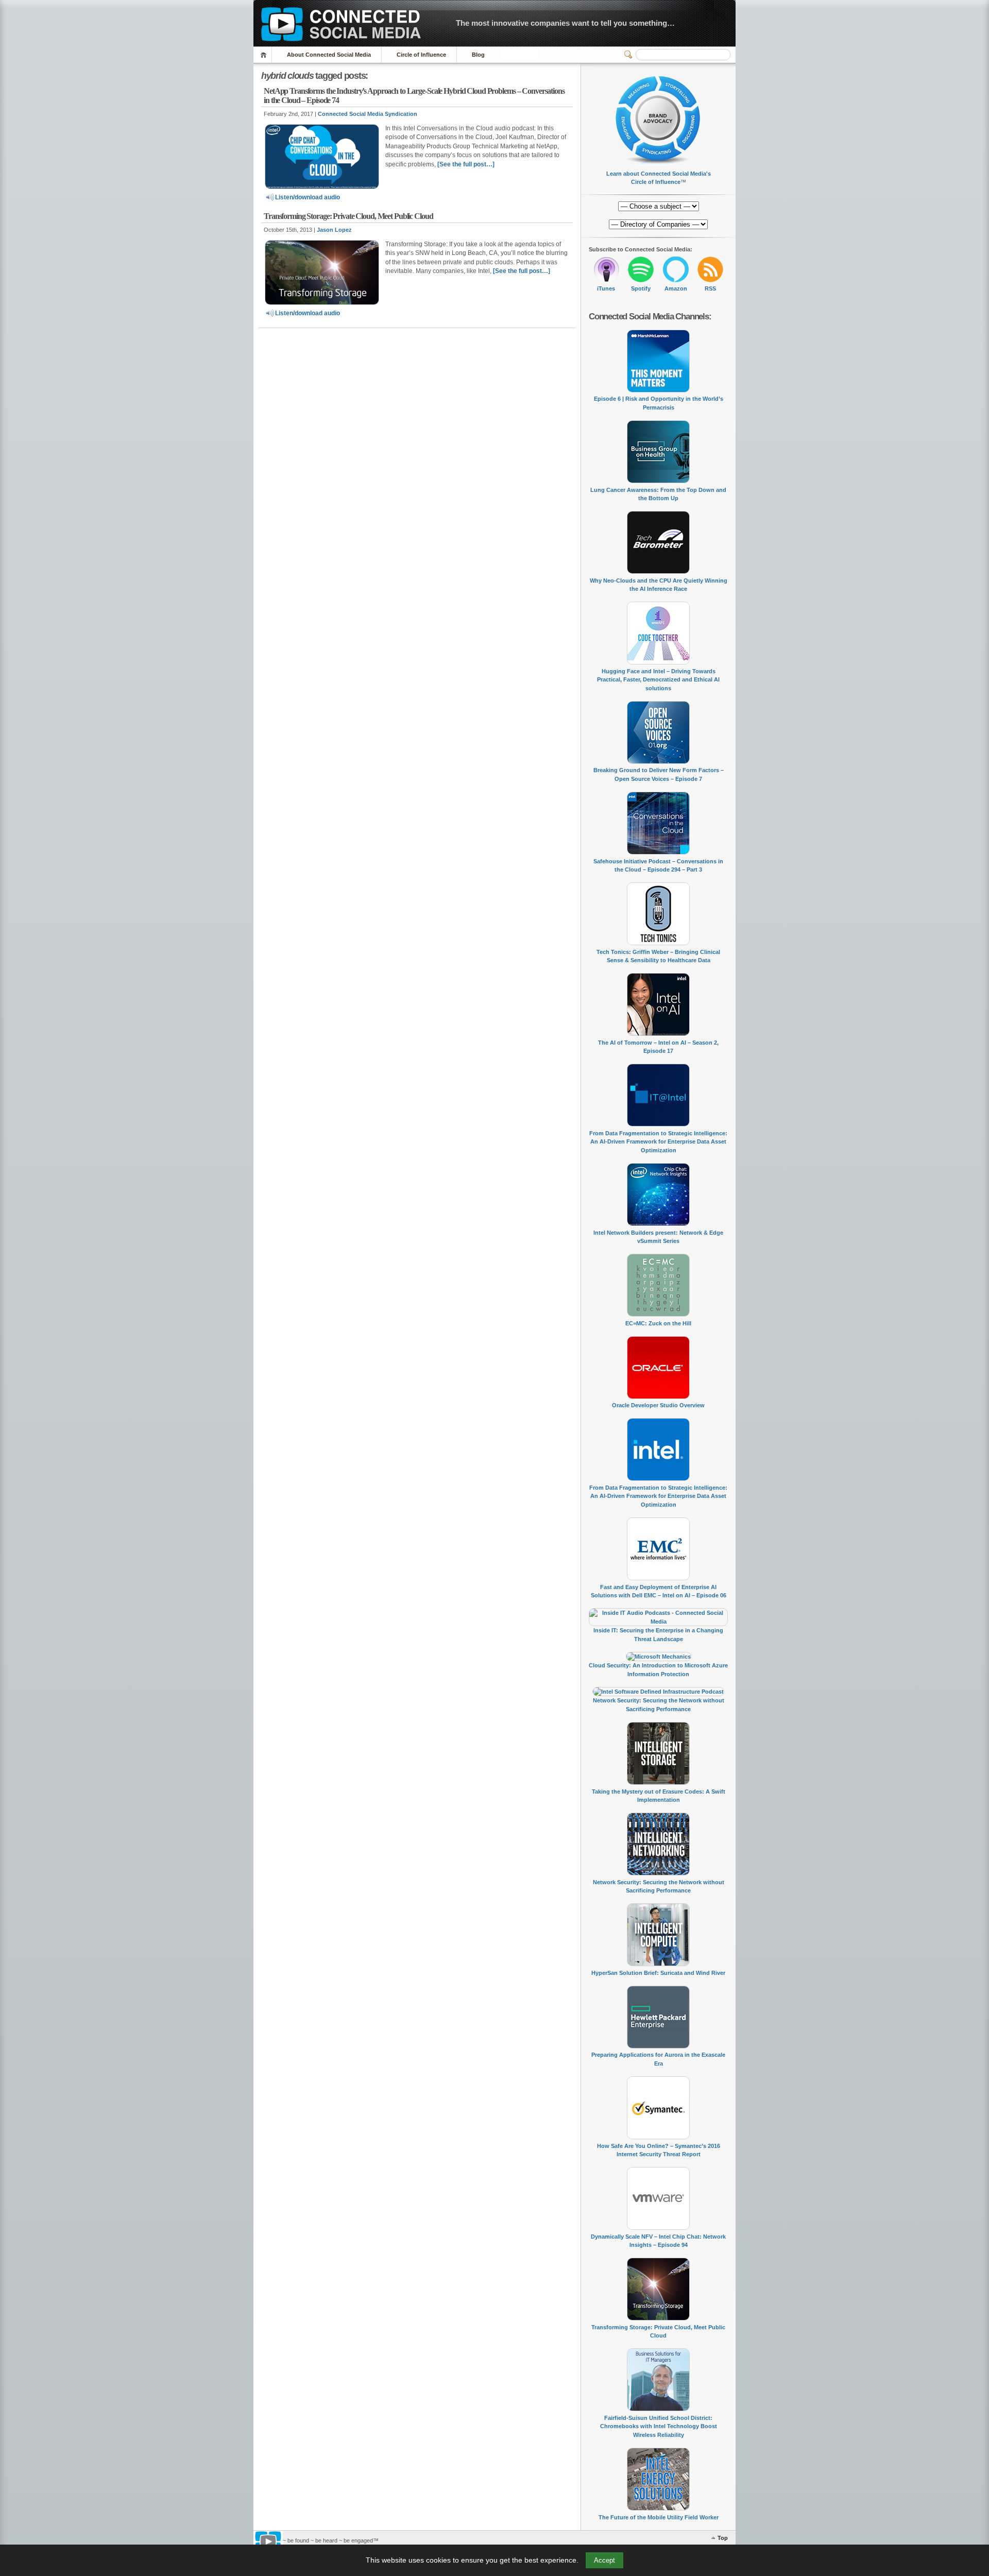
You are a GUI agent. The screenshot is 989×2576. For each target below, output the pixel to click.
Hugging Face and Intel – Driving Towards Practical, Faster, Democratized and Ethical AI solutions (658, 680)
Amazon (676, 288)
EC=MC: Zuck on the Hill (658, 1323)
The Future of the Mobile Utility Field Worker (659, 2517)
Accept (604, 2560)
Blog (478, 55)
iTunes (606, 288)
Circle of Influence (421, 55)
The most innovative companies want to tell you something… (565, 23)
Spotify (641, 288)
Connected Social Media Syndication (368, 114)
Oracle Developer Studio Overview (658, 1405)
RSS (710, 288)
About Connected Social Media (329, 55)
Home (265, 55)
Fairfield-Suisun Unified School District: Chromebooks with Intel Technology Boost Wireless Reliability (659, 2426)
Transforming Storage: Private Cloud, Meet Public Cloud (348, 216)
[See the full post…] (466, 164)
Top (723, 2538)
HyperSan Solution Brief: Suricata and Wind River (658, 1973)
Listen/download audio (308, 197)
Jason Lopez (334, 230)
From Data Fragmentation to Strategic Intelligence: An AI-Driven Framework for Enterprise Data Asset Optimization (658, 1142)
